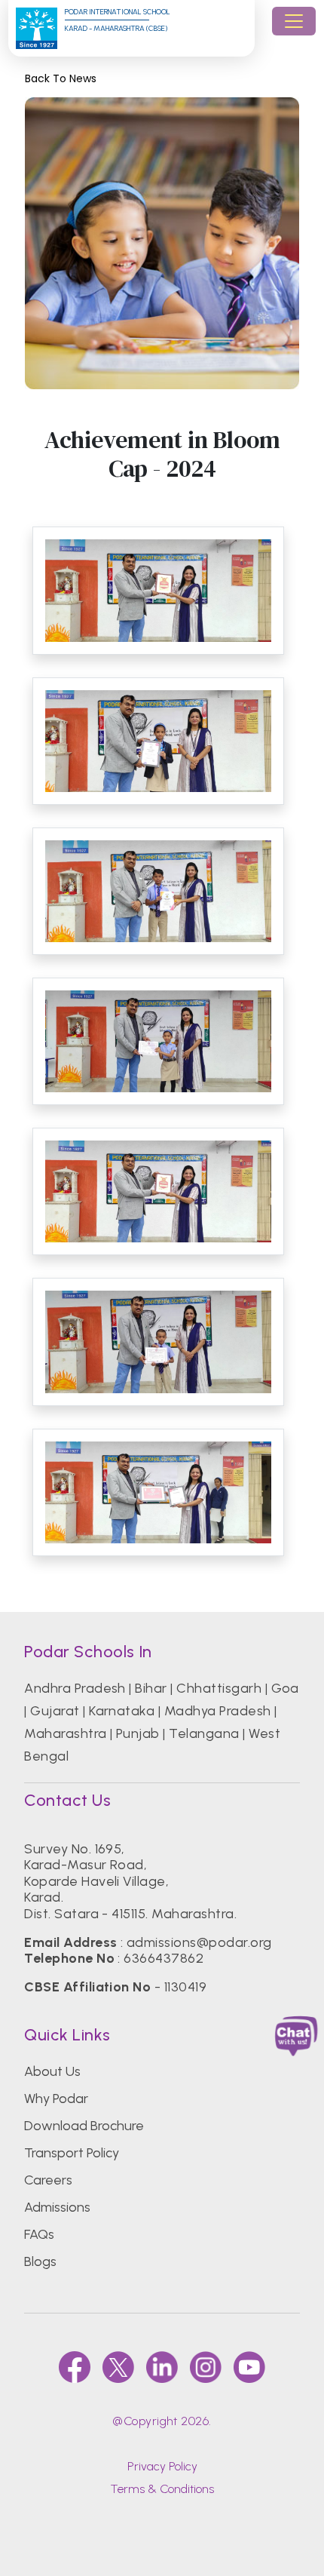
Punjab (138, 1733)
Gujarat (55, 1711)
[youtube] (249, 2367)
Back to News (61, 79)
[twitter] (118, 2367)
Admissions (57, 2207)
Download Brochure (84, 2126)
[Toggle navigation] (294, 21)
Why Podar (56, 2099)
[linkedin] (162, 2367)
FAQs (39, 2234)
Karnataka (122, 1711)
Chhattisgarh (219, 1688)
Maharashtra (65, 1733)
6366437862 (164, 1958)
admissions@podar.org (199, 1942)
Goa (285, 1688)
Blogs (40, 2261)
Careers (48, 2180)
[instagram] (206, 2367)
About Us (52, 2071)
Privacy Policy (162, 2466)
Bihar (151, 1688)
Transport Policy (72, 2153)
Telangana (204, 1733)
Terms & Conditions (162, 2489)
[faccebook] (75, 2367)
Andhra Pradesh (75, 1688)
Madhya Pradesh (218, 1711)
